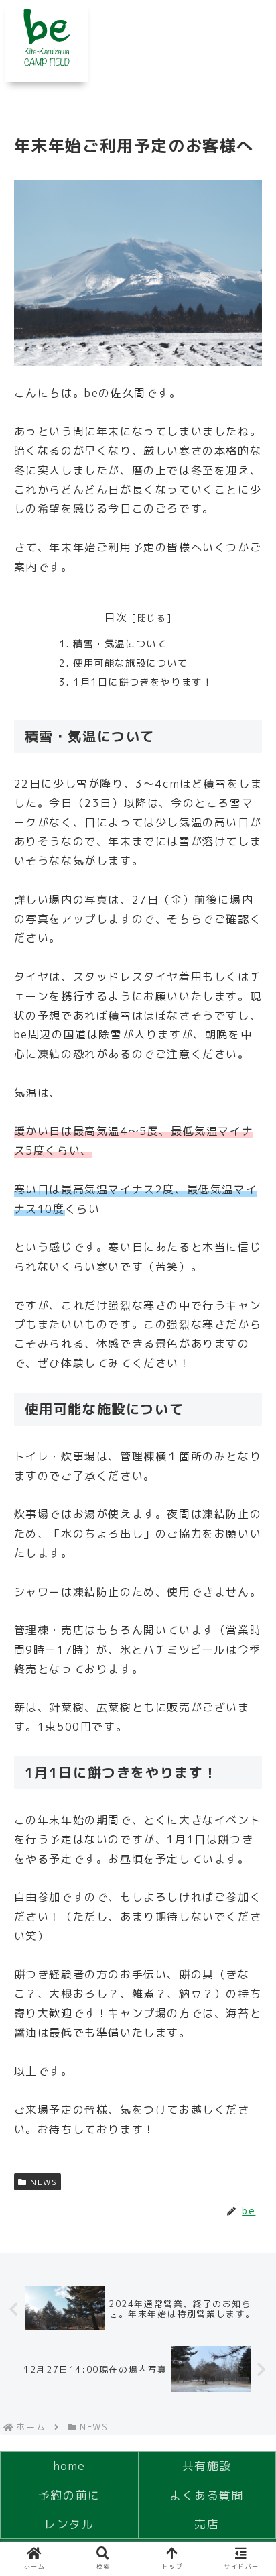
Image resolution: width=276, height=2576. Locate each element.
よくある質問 (207, 2495)
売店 (207, 2524)
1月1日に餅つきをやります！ (143, 682)
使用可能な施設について (131, 663)
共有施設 (207, 2466)
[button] (248, 2105)
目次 (116, 617)
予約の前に (69, 2495)
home (69, 2466)
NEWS (44, 2182)
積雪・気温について (120, 644)
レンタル (69, 2524)
